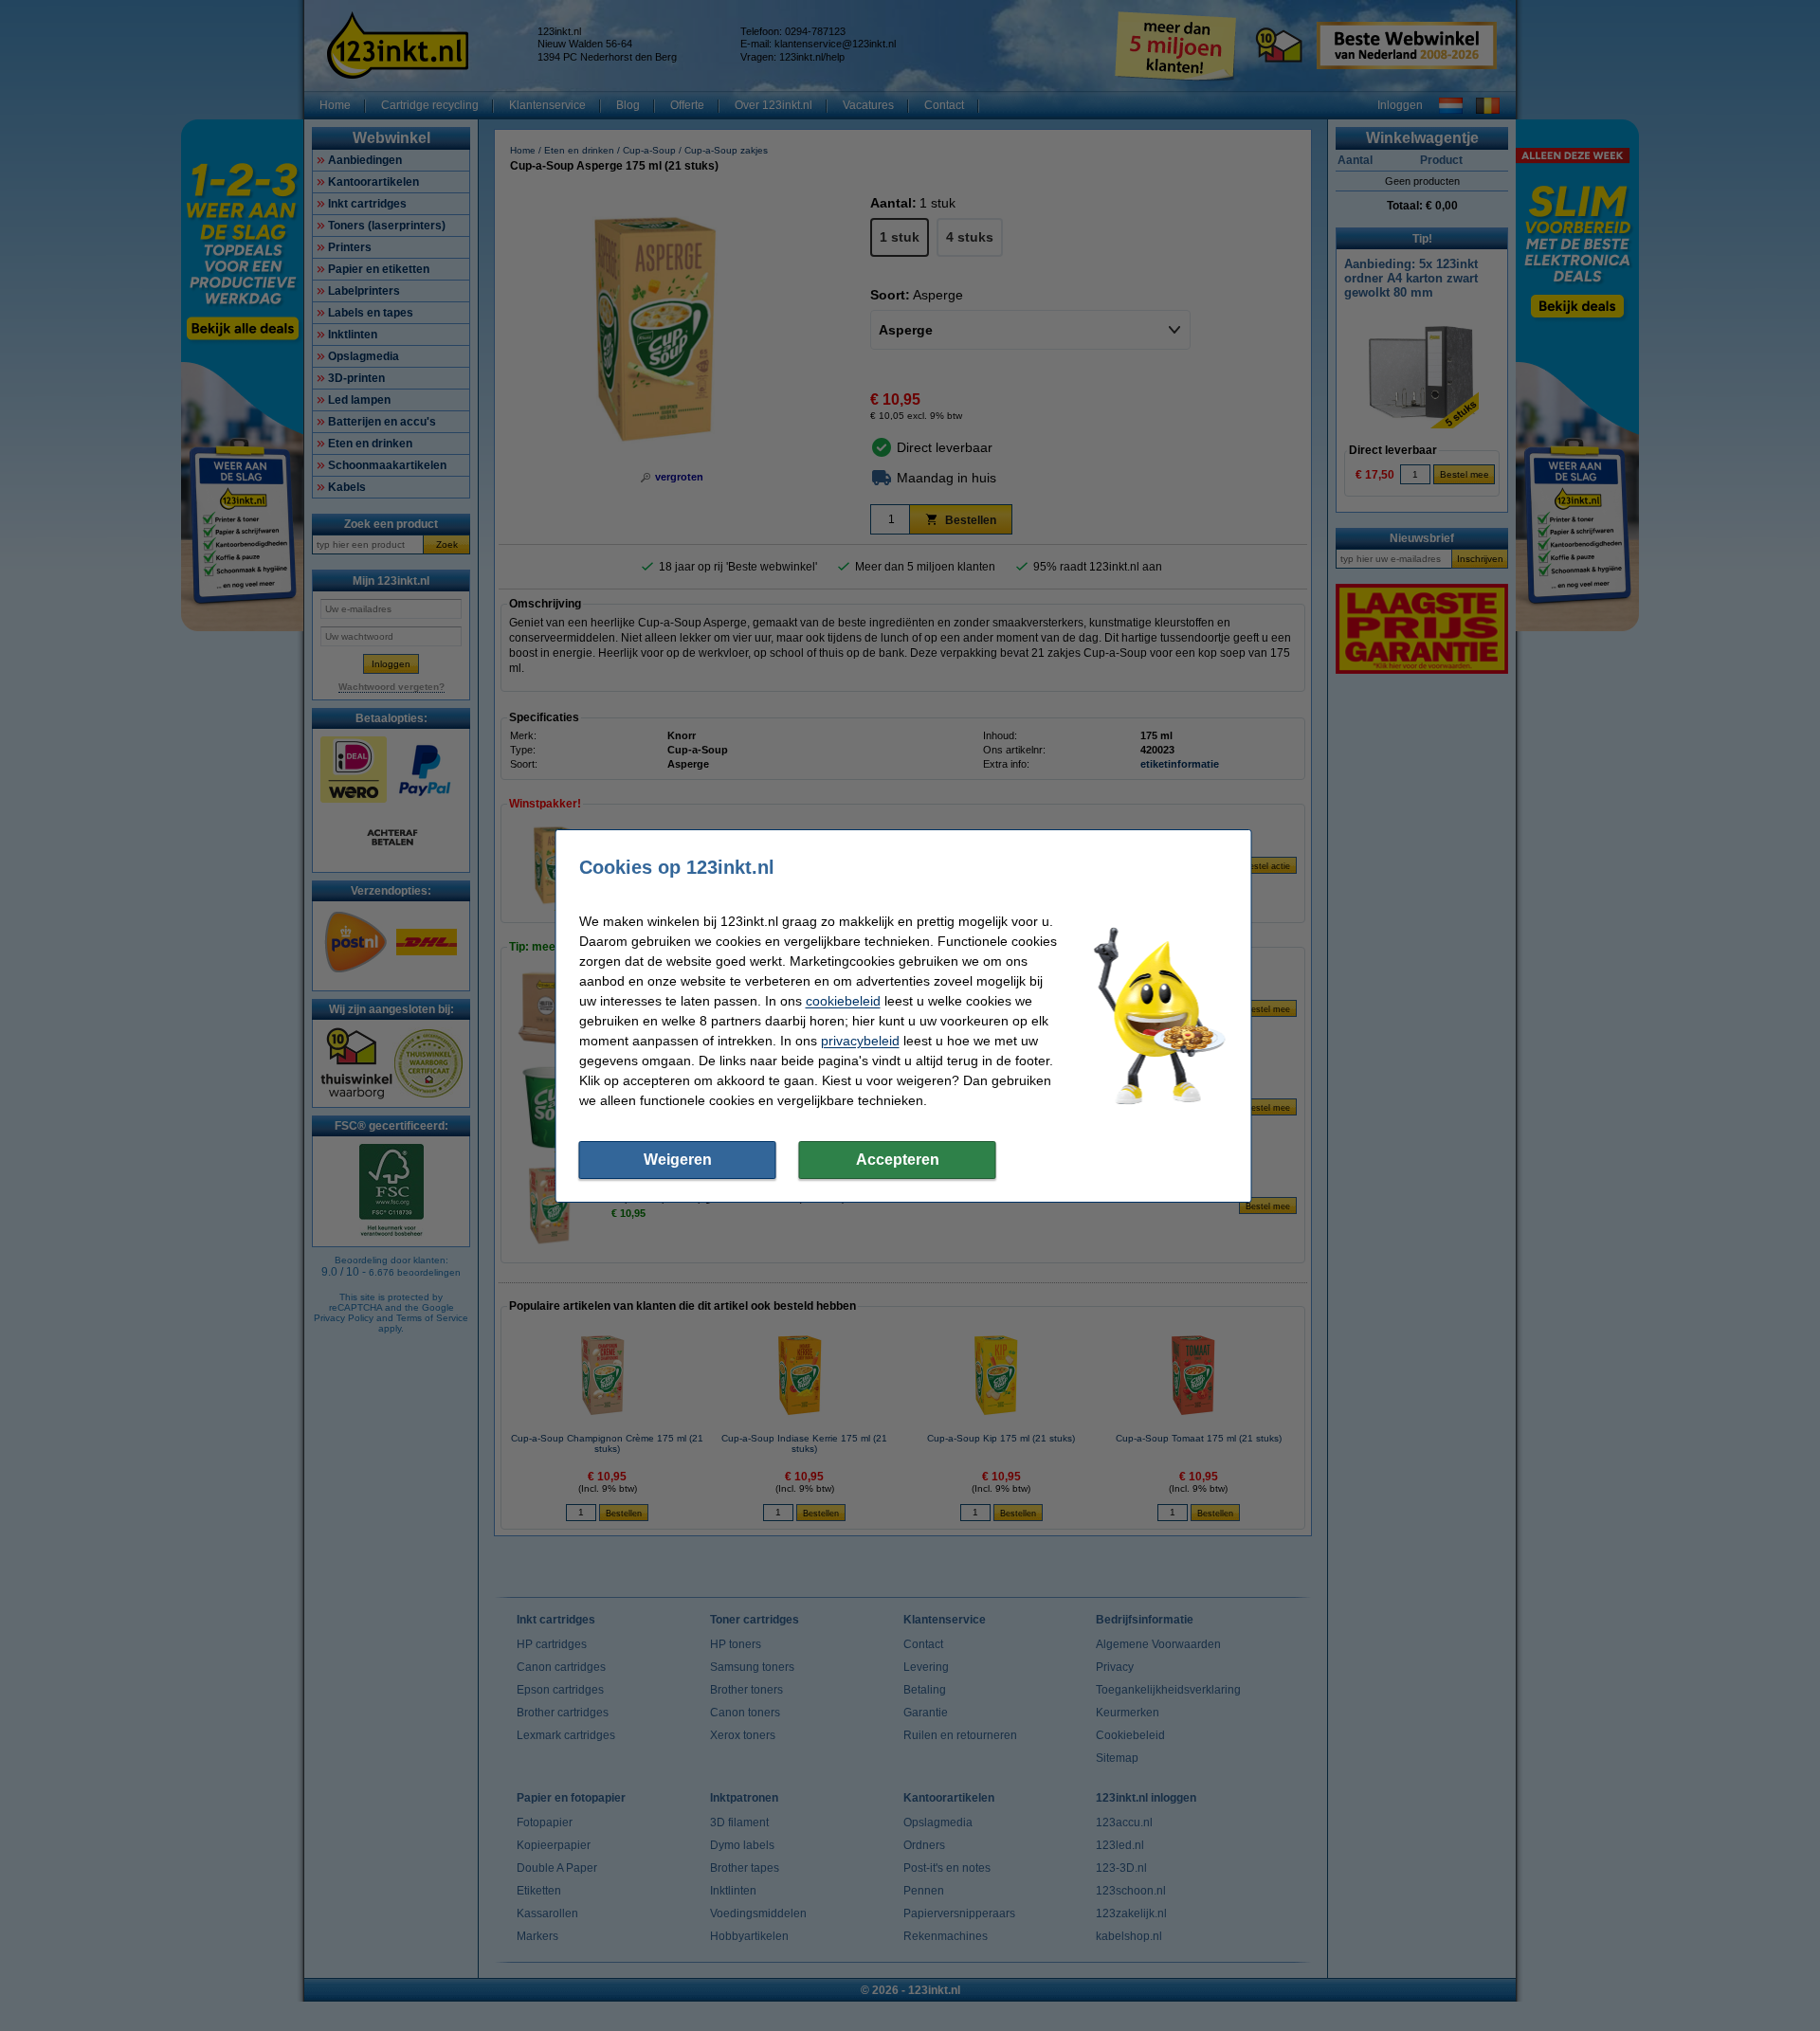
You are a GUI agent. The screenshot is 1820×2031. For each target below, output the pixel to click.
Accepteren (898, 1160)
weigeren (678, 1160)
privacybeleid (860, 1041)
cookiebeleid (843, 1001)
